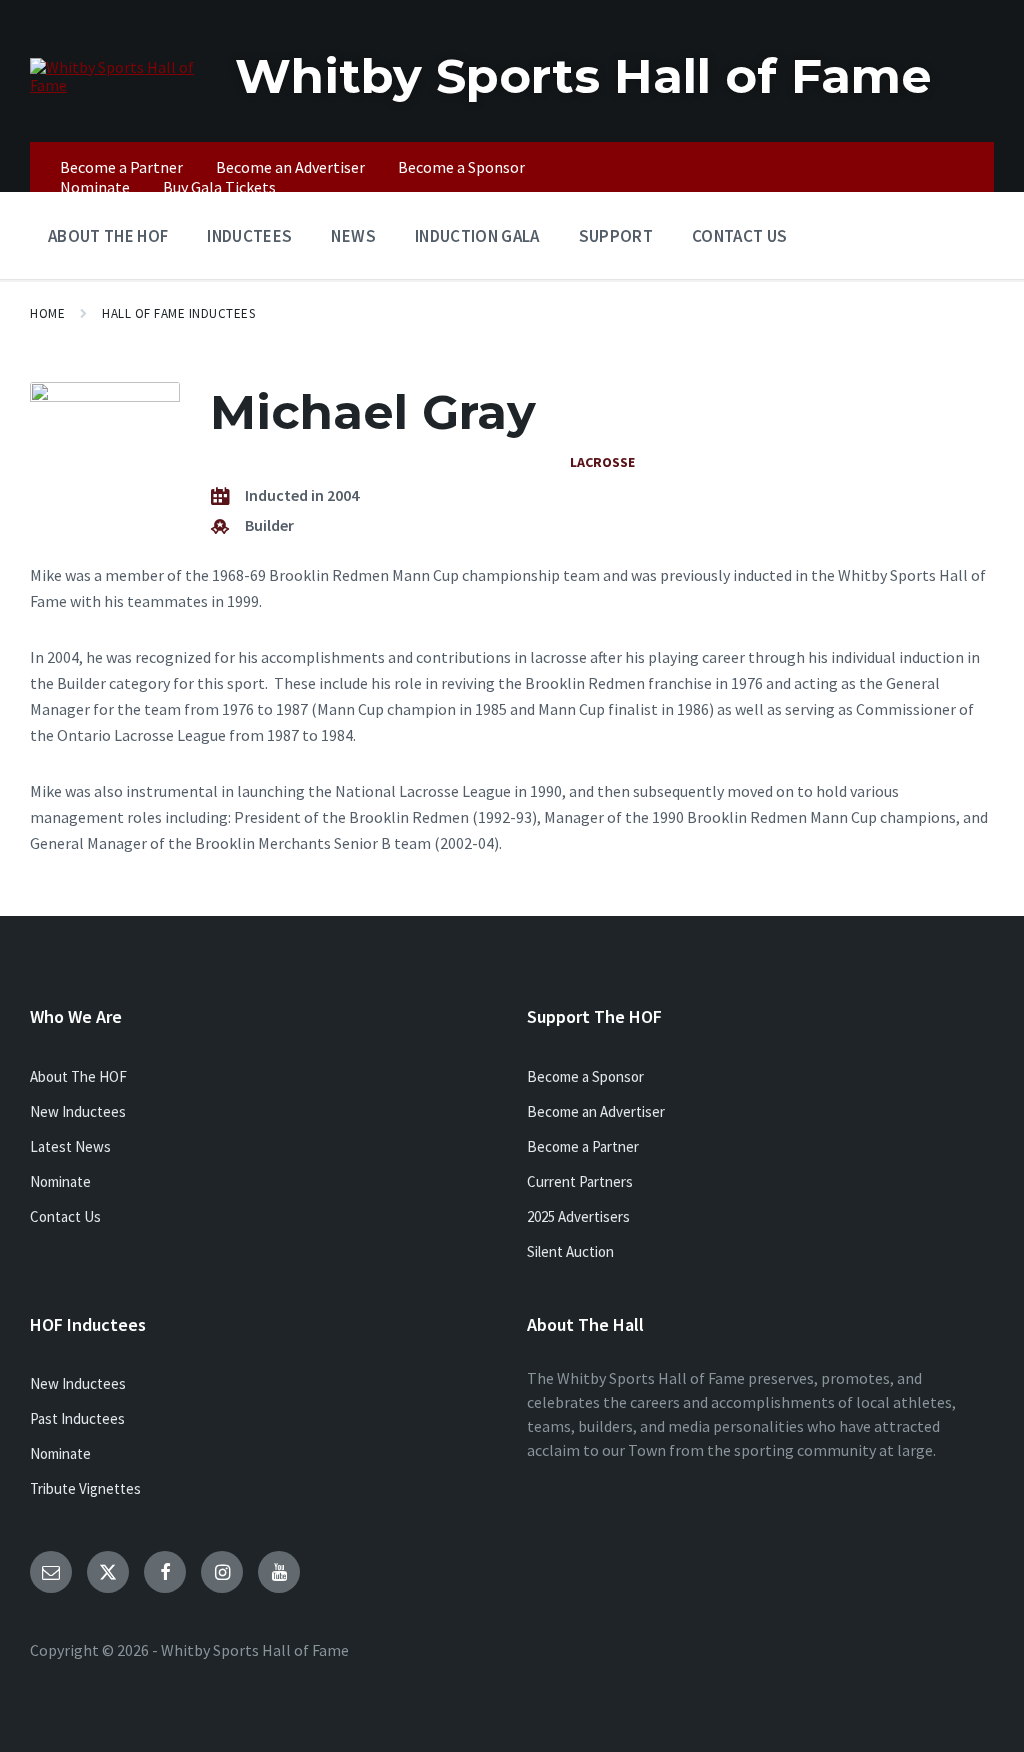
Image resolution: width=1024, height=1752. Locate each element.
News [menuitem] (353, 236)
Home (47, 313)
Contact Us (65, 1216)
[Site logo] (117, 85)
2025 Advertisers (578, 1216)
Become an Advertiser (596, 1111)
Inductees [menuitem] (249, 236)
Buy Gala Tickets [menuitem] (219, 187)
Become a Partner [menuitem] (121, 167)
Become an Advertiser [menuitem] (290, 167)
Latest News (70, 1146)
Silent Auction (570, 1251)
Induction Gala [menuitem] (477, 236)
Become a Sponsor (585, 1076)
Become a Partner (583, 1146)
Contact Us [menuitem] (739, 236)
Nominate (60, 1181)
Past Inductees (77, 1418)
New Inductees (78, 1111)
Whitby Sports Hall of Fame (583, 76)
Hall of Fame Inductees (178, 313)
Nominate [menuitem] (95, 187)
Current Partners (580, 1181)
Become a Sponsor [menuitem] (461, 167)
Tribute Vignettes (85, 1488)
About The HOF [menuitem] (108, 236)
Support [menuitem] (616, 236)
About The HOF (78, 1076)
